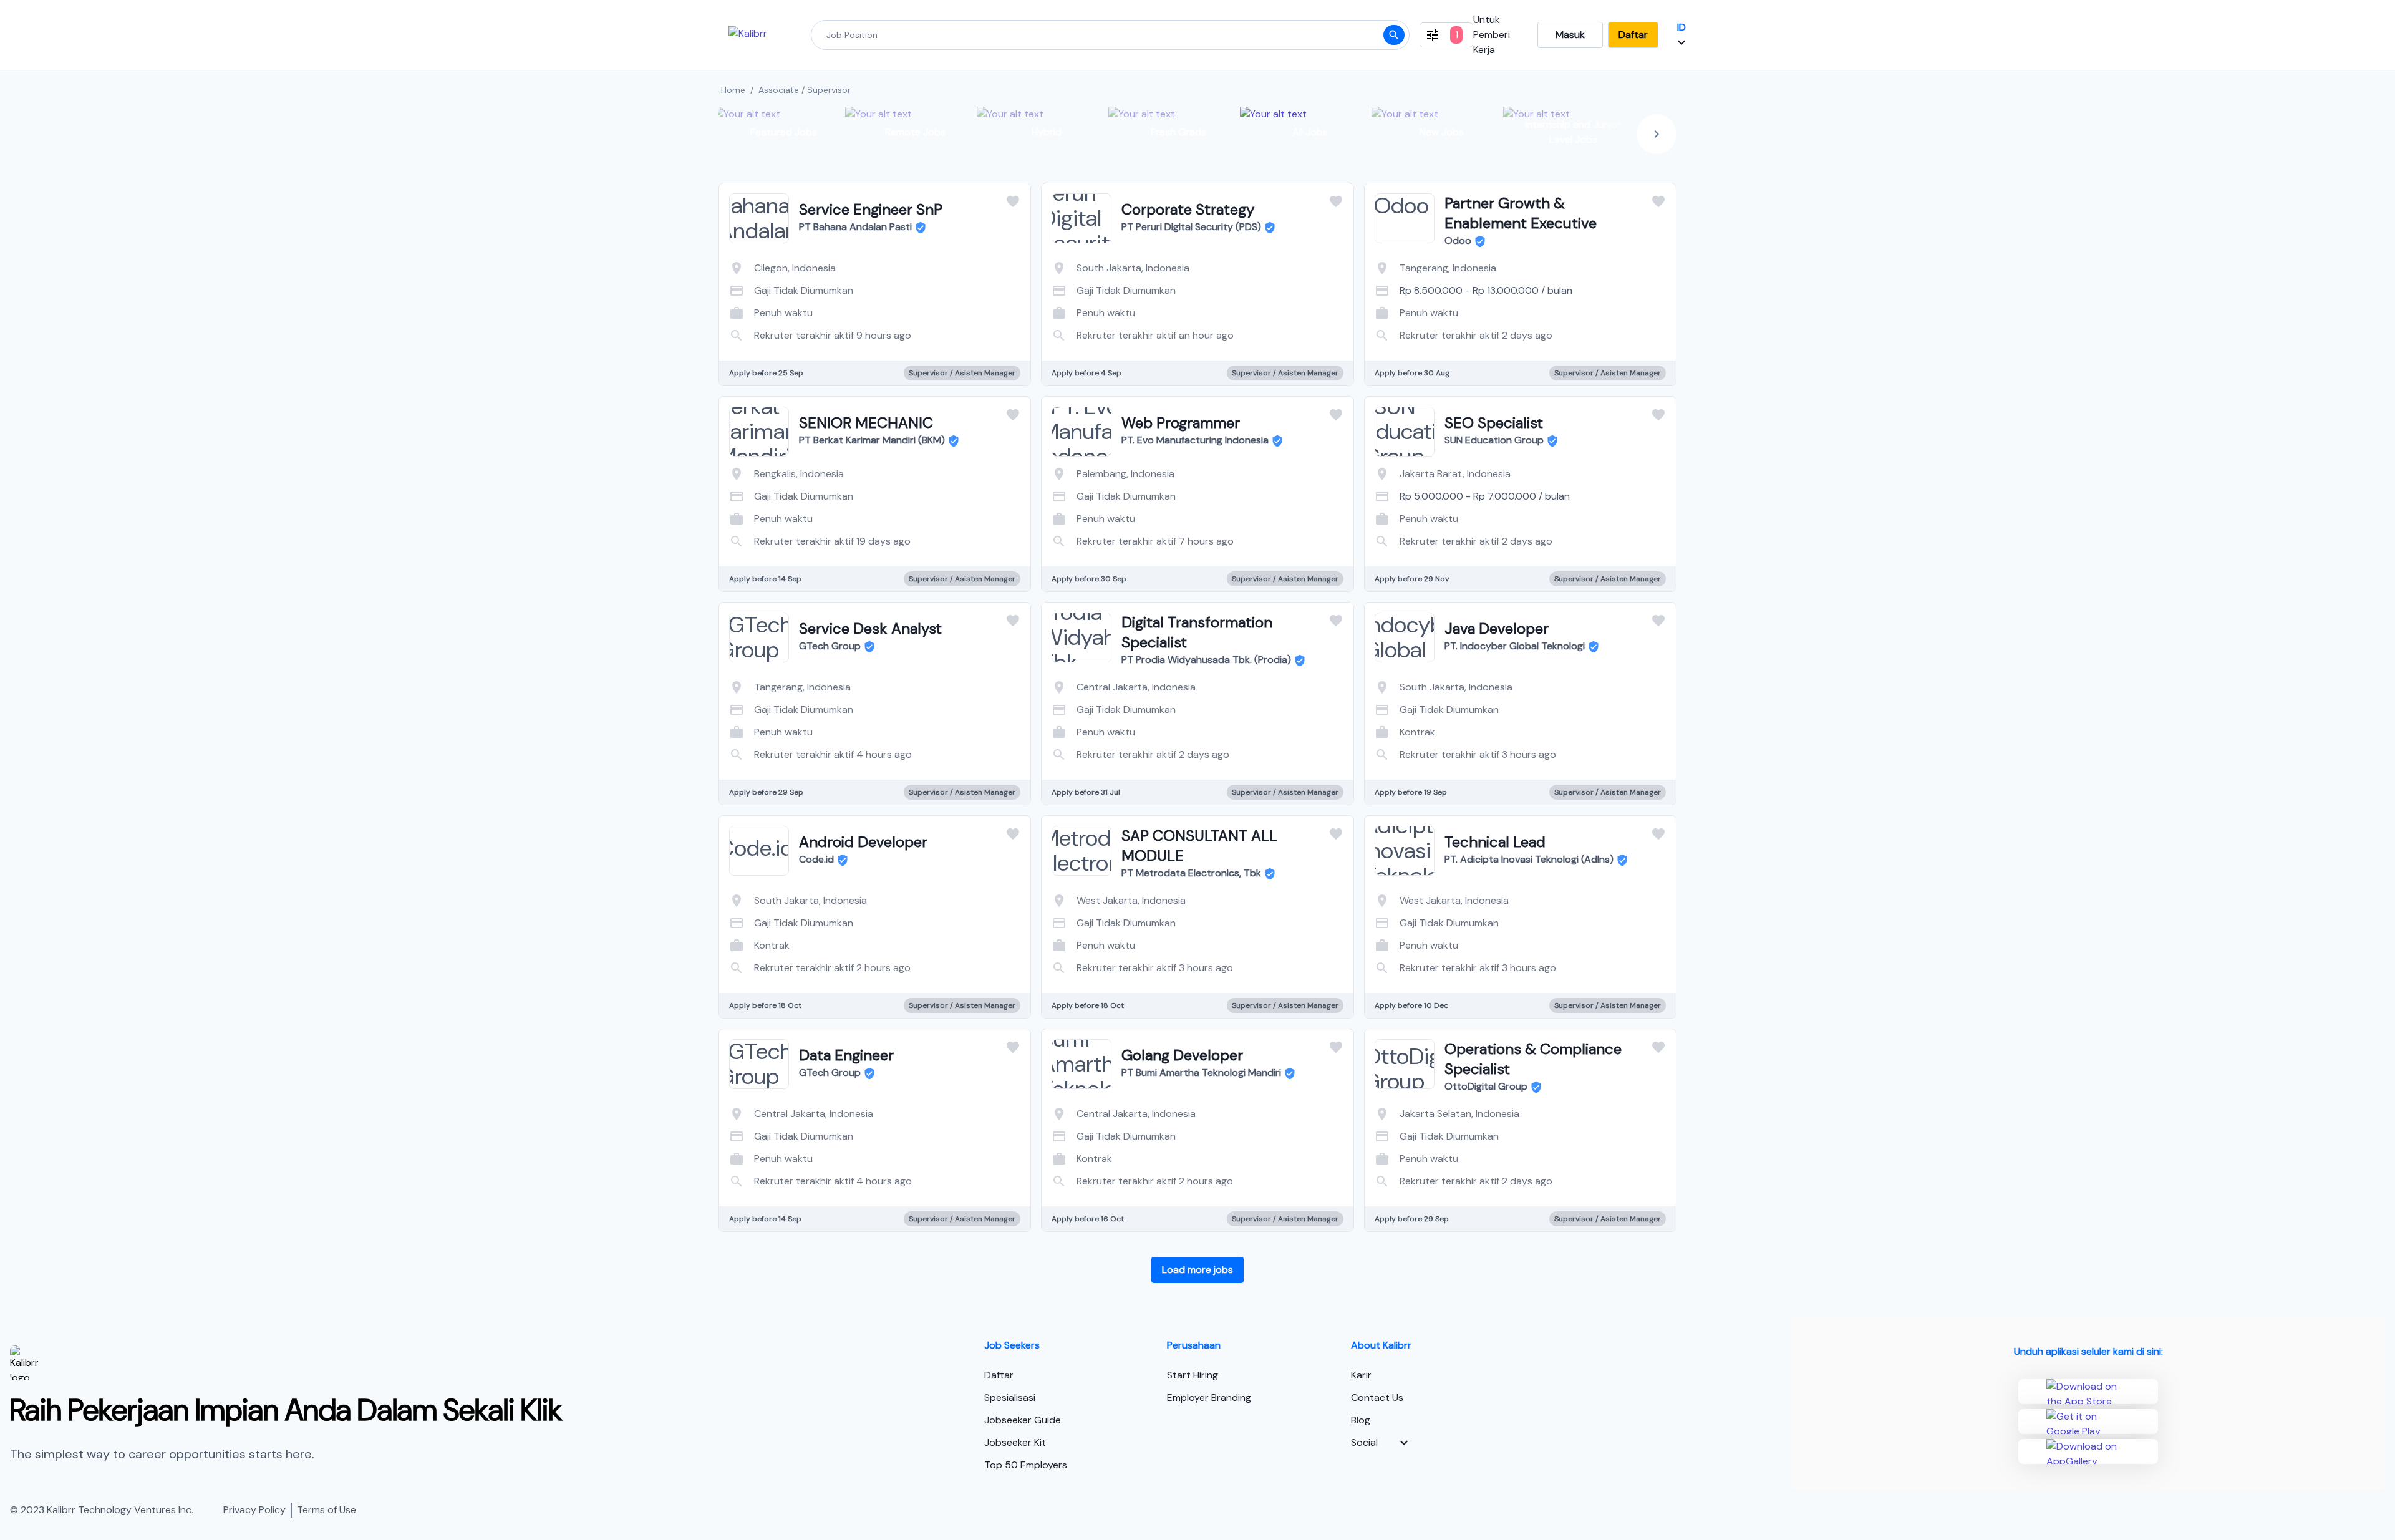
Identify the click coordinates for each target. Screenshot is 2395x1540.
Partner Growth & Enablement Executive (1521, 213)
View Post (825, 323)
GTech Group (830, 646)
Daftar (1633, 35)
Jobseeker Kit (1015, 1442)
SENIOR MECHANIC (866, 423)
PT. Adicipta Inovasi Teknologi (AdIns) (1529, 859)
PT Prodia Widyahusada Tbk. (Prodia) (1206, 660)
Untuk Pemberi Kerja (1492, 35)
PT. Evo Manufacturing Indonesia (1195, 440)
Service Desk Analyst (870, 628)
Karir (1361, 1375)
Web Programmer (1181, 423)
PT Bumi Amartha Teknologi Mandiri (1201, 1073)
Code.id (816, 859)
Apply (925, 323)
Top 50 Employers (1026, 1465)
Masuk (1570, 35)
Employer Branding (1209, 1397)
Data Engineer (846, 1055)
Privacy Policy (254, 1510)
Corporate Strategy (1188, 209)
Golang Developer (1182, 1055)
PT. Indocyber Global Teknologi (1515, 646)
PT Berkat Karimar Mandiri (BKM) (872, 440)
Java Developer (1497, 628)
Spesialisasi (1010, 1397)
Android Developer (863, 842)
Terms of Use (327, 1510)
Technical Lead (1495, 842)
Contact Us (1377, 1397)
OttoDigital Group (1486, 1086)
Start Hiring (1193, 1375)
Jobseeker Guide (1023, 1420)
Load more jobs (1197, 1270)
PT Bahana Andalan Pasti (855, 227)
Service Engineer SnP (871, 209)
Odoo (1458, 240)
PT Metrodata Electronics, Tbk (1191, 873)
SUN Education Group (1494, 440)
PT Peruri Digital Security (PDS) (1191, 227)
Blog (1361, 1420)
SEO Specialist (1494, 423)
